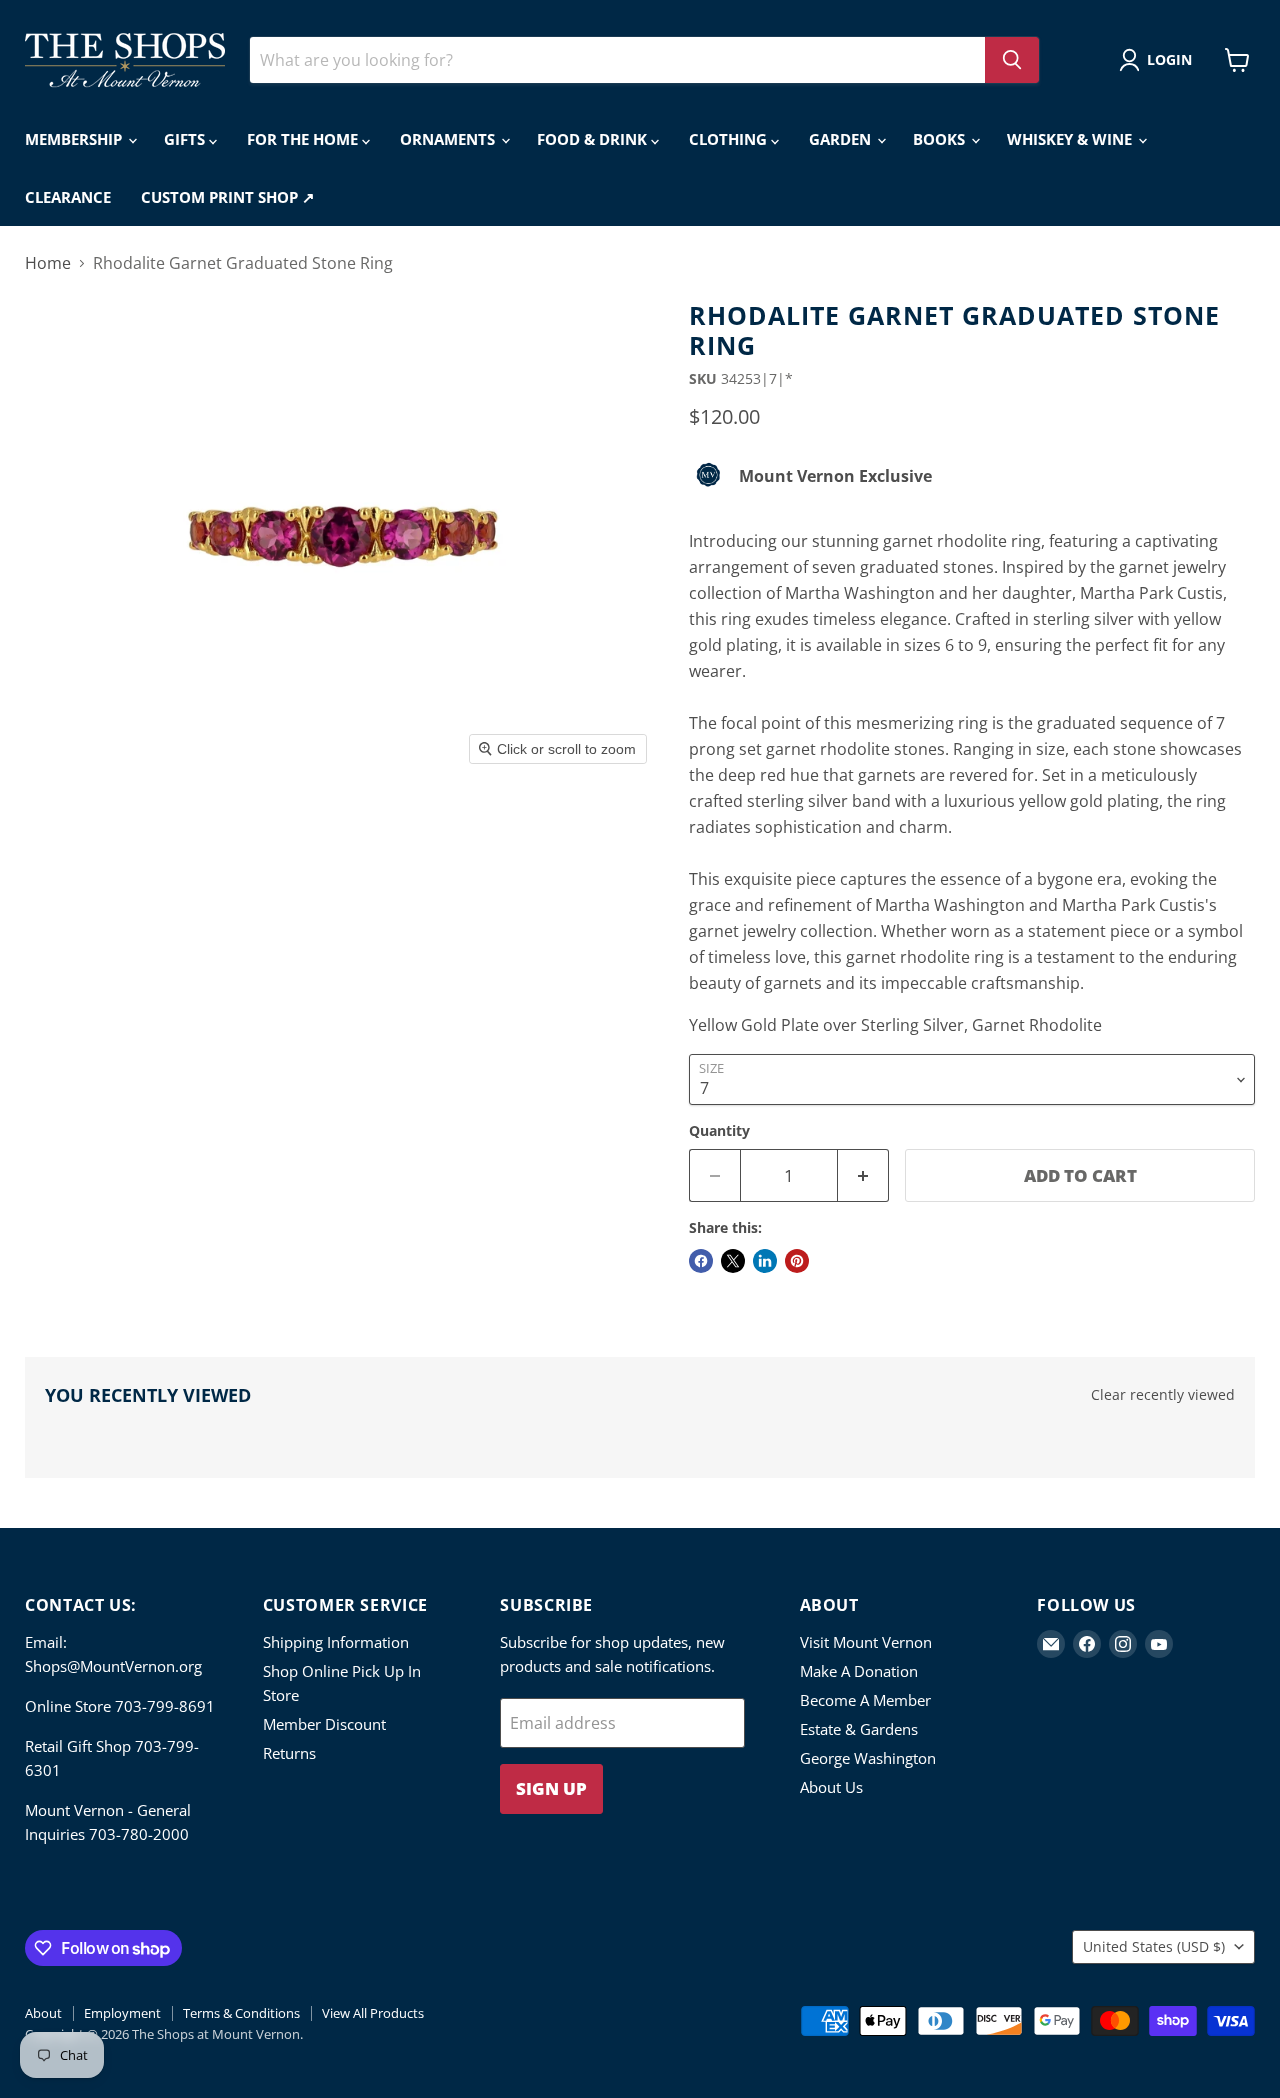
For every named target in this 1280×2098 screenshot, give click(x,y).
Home (48, 263)
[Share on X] (733, 1261)
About (43, 2013)
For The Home (304, 139)
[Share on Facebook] (701, 1261)
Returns (289, 1753)
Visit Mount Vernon (866, 1642)
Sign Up (551, 1788)
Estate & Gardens (859, 1729)
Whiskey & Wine (1071, 139)
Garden (842, 139)
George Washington (868, 1758)
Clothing (730, 139)
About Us (831, 1787)
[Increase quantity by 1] (863, 1176)
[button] (1159, 60)
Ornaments (449, 139)
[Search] (1012, 60)
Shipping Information (336, 1642)
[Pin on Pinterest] (797, 1261)
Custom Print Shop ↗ (228, 197)
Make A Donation (859, 1671)
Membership (75, 139)
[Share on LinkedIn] (765, 1261)
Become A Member (865, 1700)
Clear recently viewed (1163, 1395)
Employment (122, 2013)
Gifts (186, 139)
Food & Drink (594, 139)
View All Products (373, 2013)
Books (941, 139)
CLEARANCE (68, 197)
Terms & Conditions (241, 2013)
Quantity (719, 1131)
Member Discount (324, 1724)
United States (1154, 1946)
